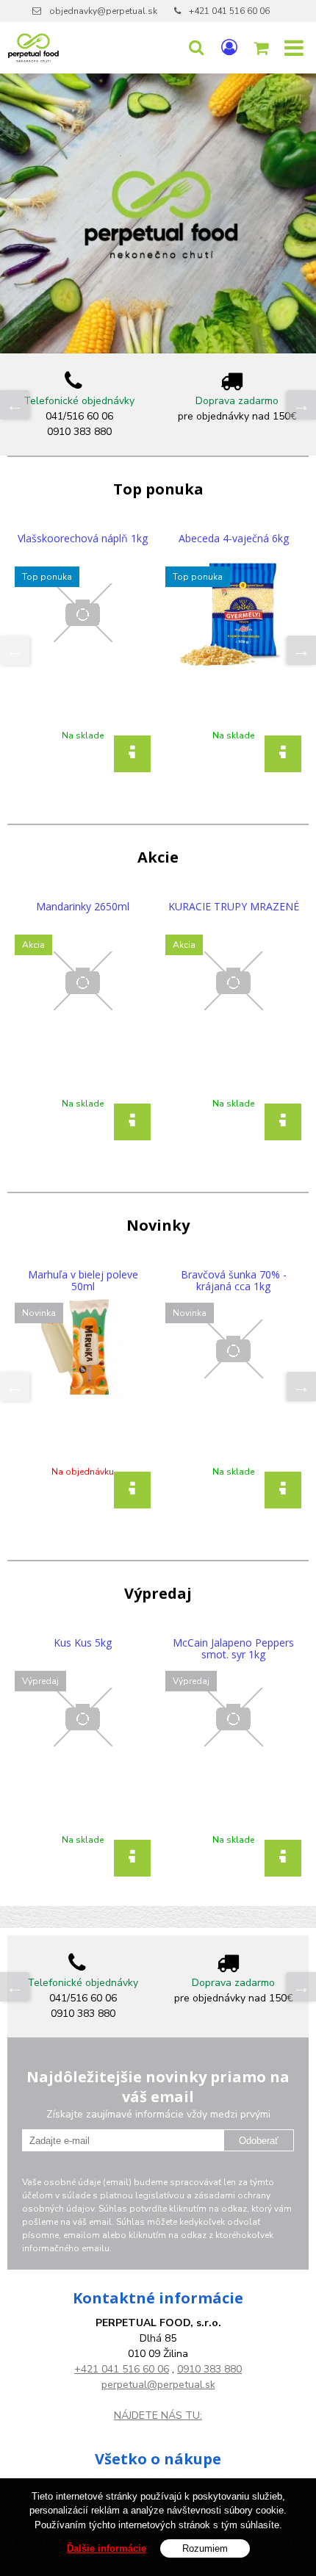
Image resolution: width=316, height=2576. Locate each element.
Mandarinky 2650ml (83, 907)
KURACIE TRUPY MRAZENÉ (234, 907)
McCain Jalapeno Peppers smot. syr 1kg (233, 1649)
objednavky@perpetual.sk (103, 11)
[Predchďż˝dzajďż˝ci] (15, 405)
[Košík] (262, 48)
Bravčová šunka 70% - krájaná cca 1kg (234, 1281)
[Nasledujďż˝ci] (301, 405)
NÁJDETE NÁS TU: (158, 2415)
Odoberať (259, 2141)
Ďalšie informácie (107, 2548)
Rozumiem (205, 2548)
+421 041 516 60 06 (229, 11)
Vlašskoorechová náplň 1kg (83, 539)
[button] (196, 48)
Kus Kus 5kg (83, 1643)
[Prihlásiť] (229, 48)
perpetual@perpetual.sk (158, 2385)
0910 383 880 (209, 2369)
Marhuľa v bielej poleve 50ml (83, 1281)
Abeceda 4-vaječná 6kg (234, 539)
